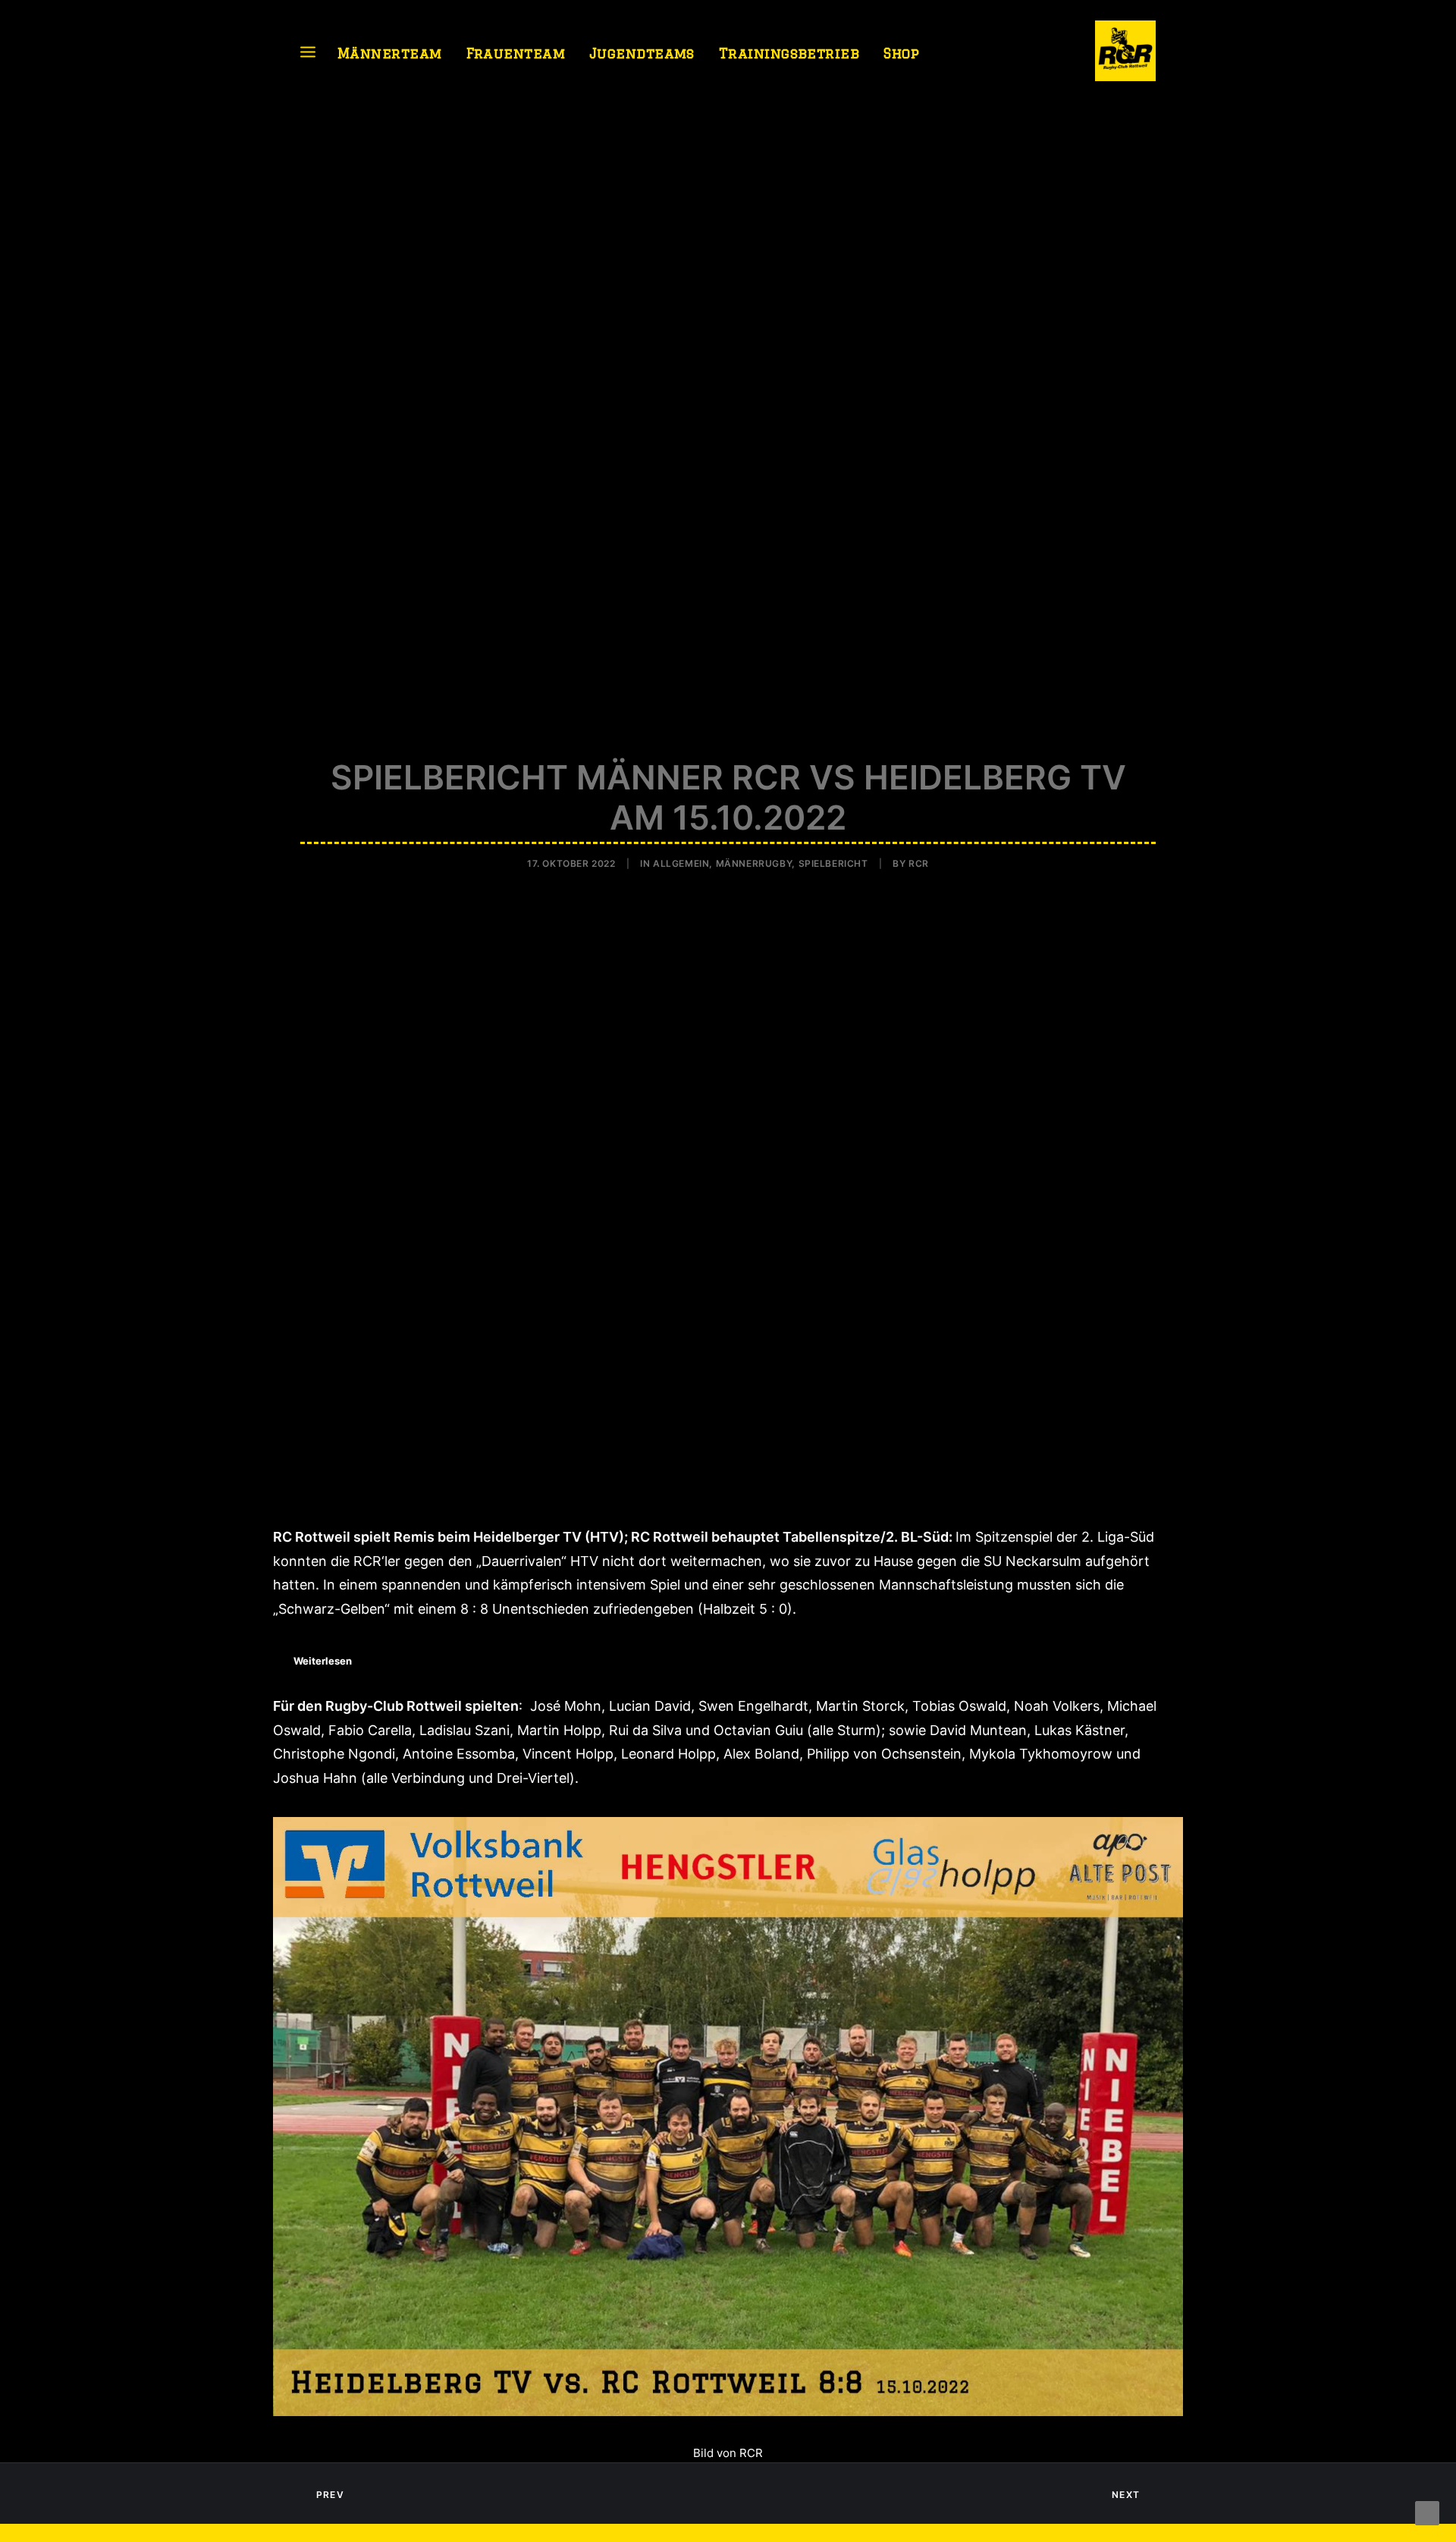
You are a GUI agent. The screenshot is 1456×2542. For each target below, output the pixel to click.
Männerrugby (754, 863)
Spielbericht (833, 863)
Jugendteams (642, 53)
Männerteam (390, 53)
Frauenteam (516, 53)
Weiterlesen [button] (323, 1661)
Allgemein (681, 863)
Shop (901, 53)
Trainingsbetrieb (789, 53)
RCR (919, 863)
